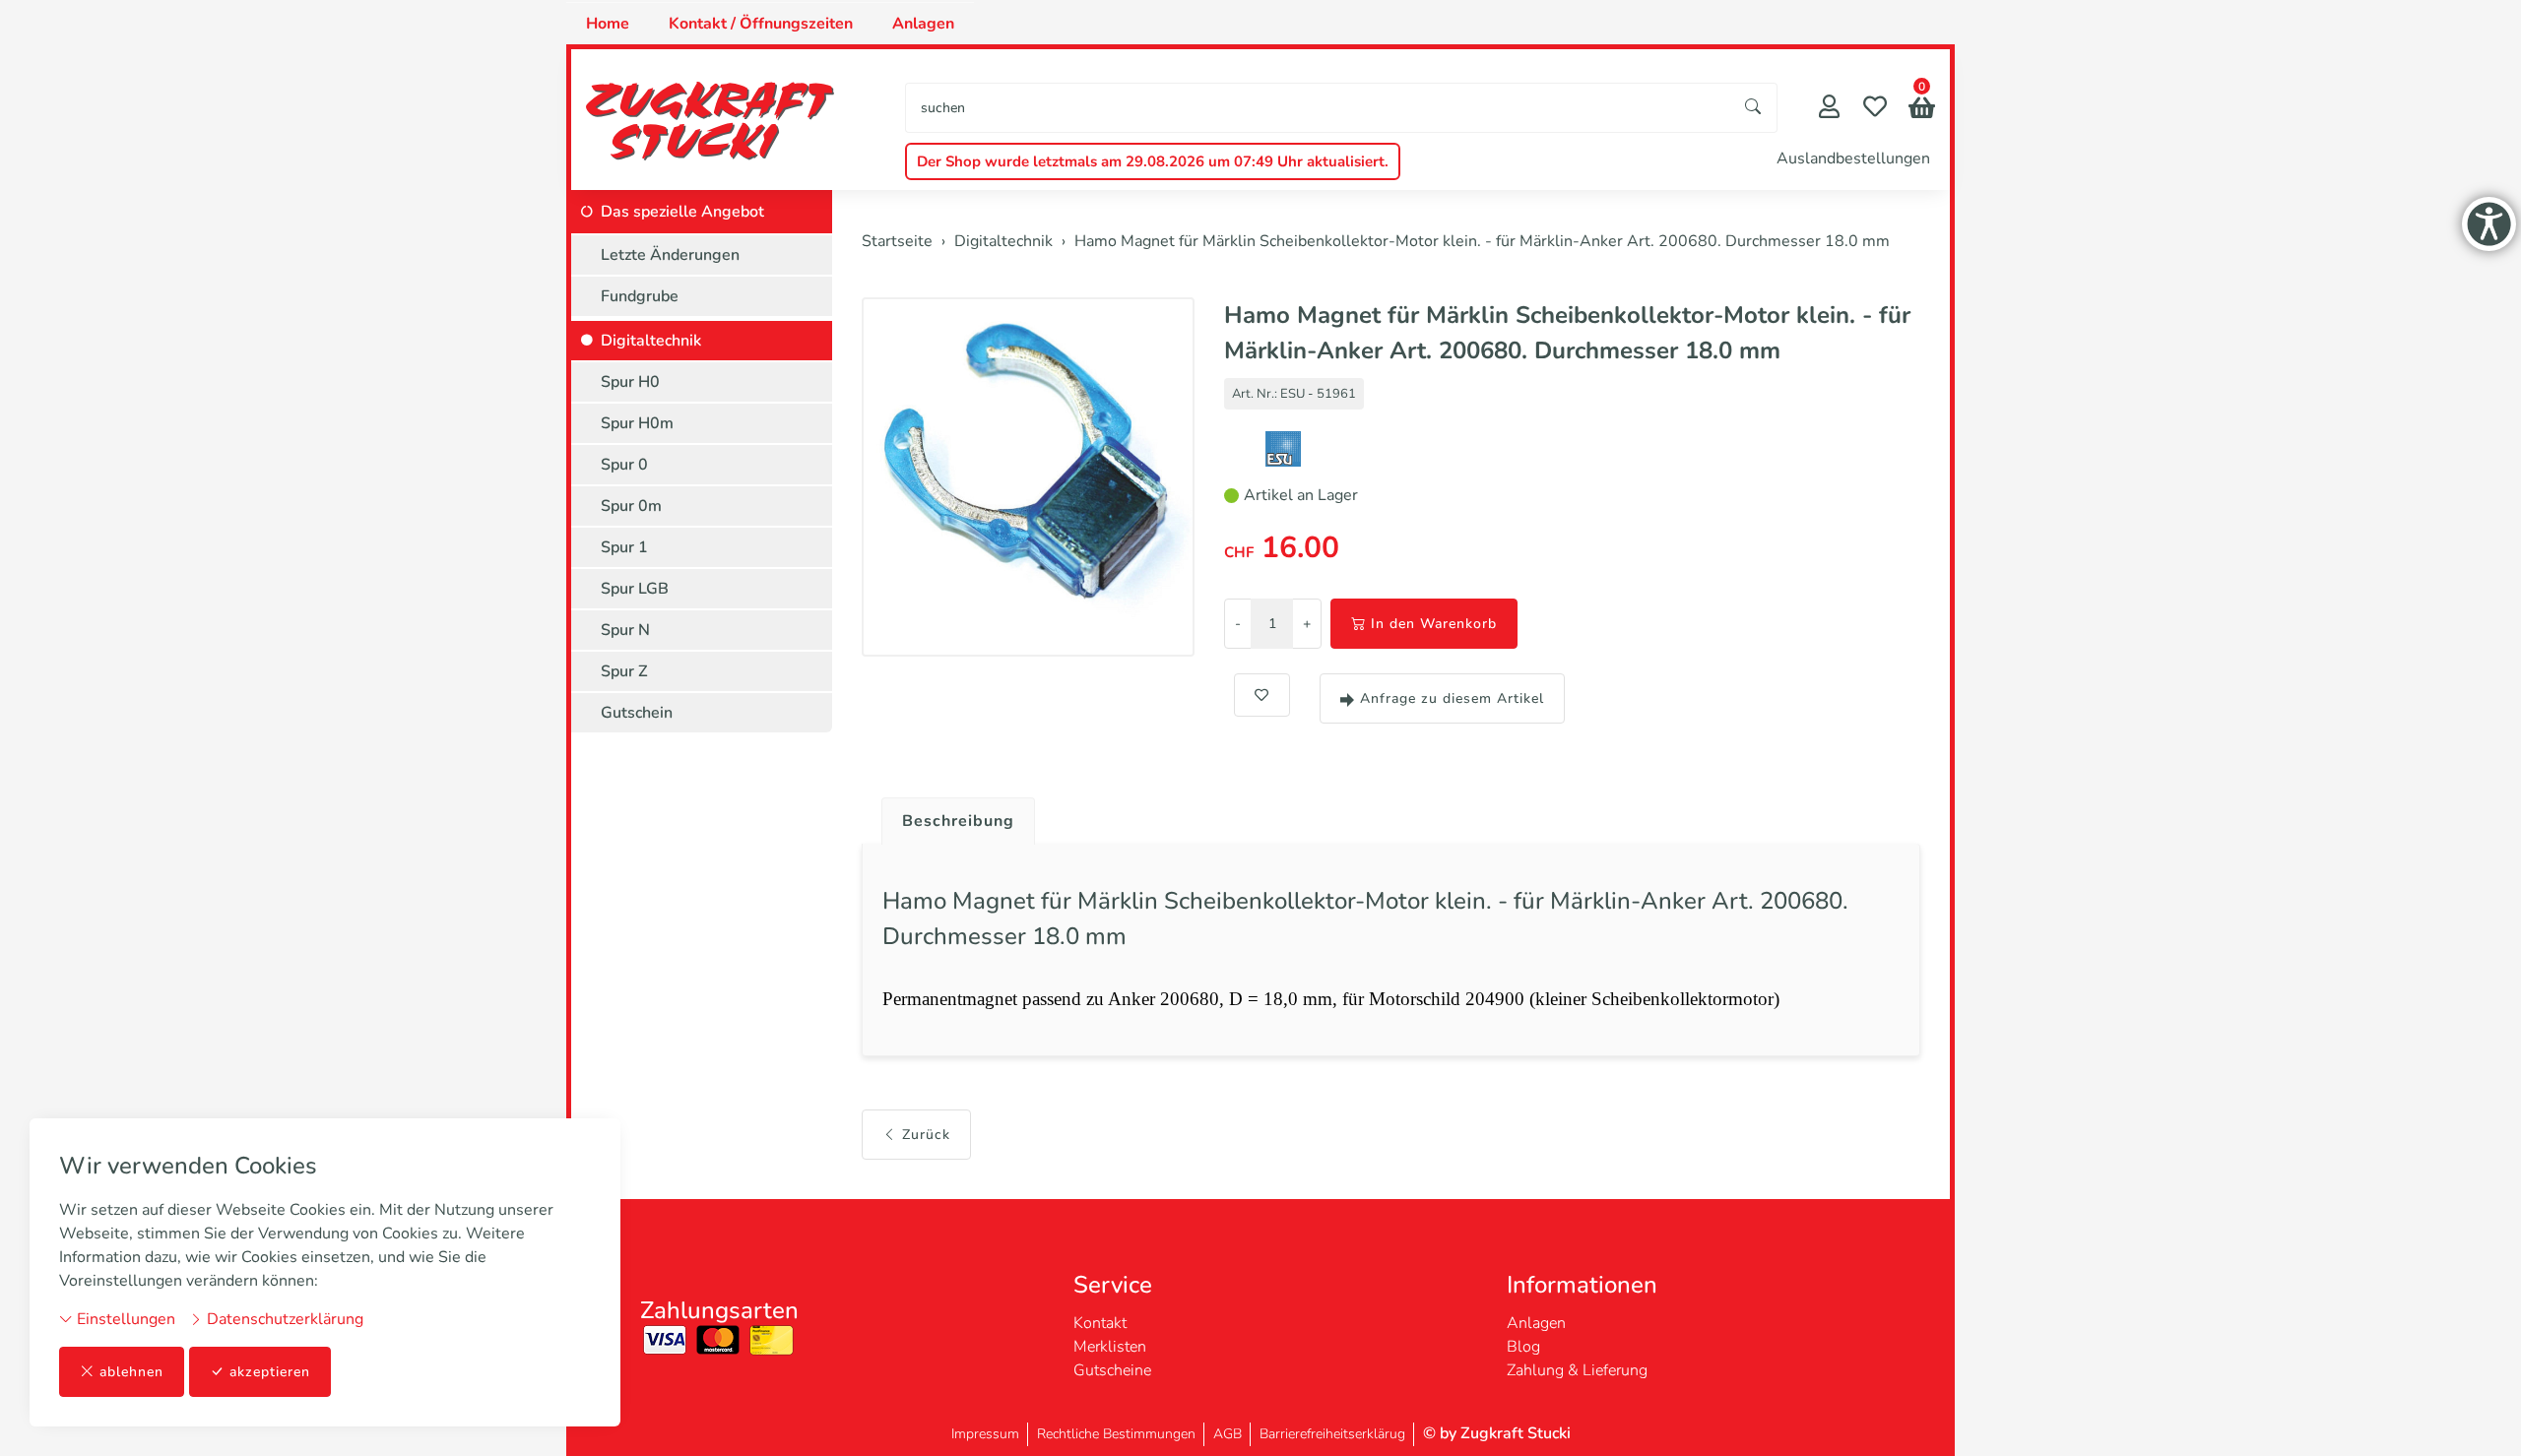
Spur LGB (635, 589)
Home (608, 24)
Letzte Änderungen (670, 255)
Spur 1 (624, 547)
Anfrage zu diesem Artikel (1452, 698)
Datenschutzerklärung (283, 1319)
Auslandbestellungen (1853, 158)
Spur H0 (630, 382)
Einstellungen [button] (124, 1319)
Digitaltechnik (651, 341)
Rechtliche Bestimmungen (1116, 1434)
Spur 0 (624, 465)
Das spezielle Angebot (682, 212)
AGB (1228, 1434)
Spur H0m (637, 423)
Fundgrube (640, 296)
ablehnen (131, 1372)
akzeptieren (270, 1372)
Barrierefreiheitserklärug (1332, 1434)
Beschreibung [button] (958, 821)
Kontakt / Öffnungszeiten (761, 24)
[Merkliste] (1875, 109)
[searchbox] (1318, 108)
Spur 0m (631, 506)
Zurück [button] (926, 1135)
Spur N (625, 630)
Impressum (985, 1434)
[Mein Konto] (1829, 109)
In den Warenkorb (1434, 624)
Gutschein (637, 713)
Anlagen (923, 24)
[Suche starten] (1754, 108)
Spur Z (624, 671)
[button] (1922, 110)
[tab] (951, 816)
